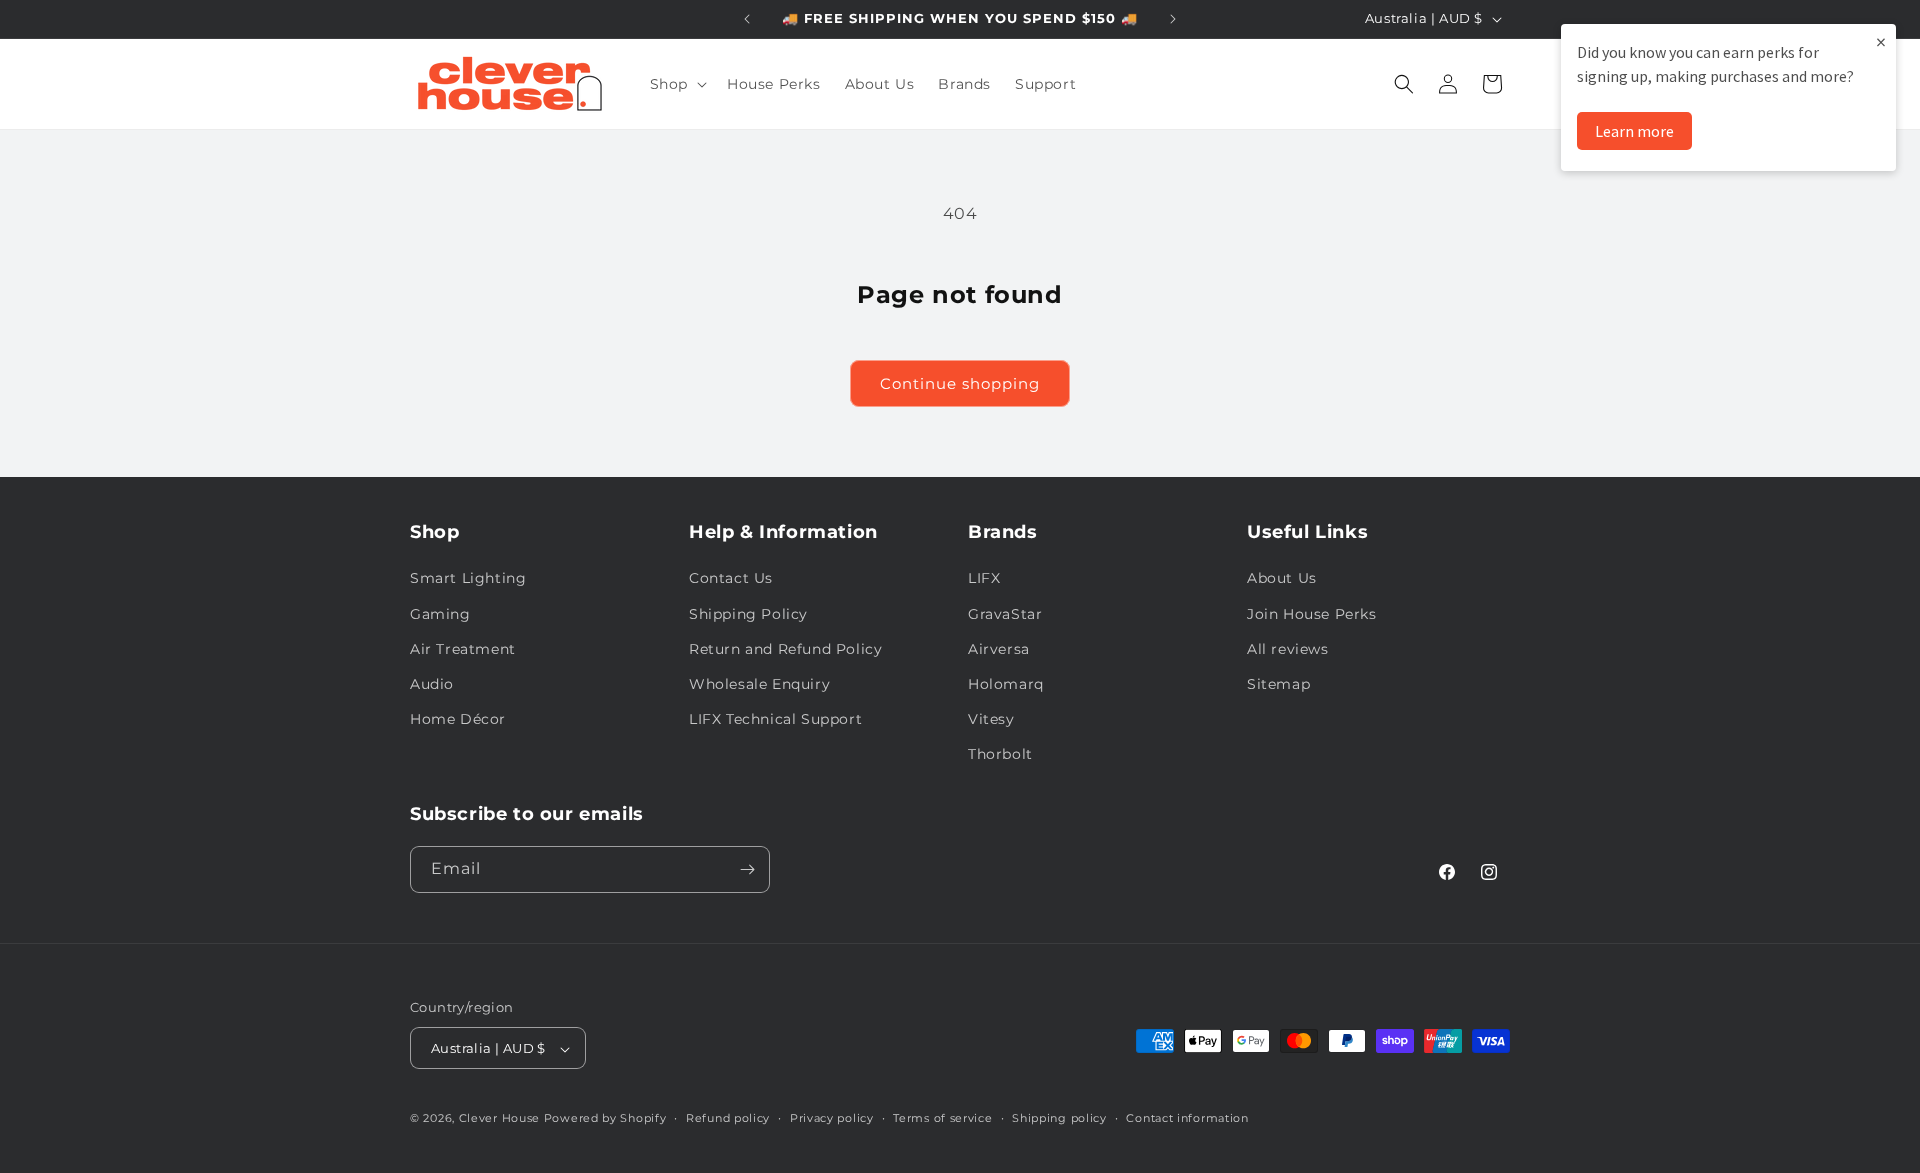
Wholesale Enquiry (759, 684)
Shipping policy (1059, 1118)
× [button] (1881, 41)
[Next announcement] (1173, 19)
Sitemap (1278, 684)
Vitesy (991, 719)
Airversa (999, 649)
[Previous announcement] (747, 19)
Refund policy (728, 1118)
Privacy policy (832, 1118)
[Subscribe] (747, 869)
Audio (432, 684)
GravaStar (1005, 614)
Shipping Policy (748, 614)
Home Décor (458, 719)
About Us (1282, 579)
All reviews (1288, 649)
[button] (676, 84)
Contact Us (731, 579)
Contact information (1187, 1118)
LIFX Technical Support (775, 719)
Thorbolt (1000, 755)
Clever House (499, 1119)
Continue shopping (960, 383)
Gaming (440, 614)
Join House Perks (1312, 614)
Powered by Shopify (605, 1119)
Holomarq (1006, 684)
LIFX (984, 579)
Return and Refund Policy (785, 649)
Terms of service (942, 1118)
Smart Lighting (468, 579)
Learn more (1634, 131)
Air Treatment (463, 649)
